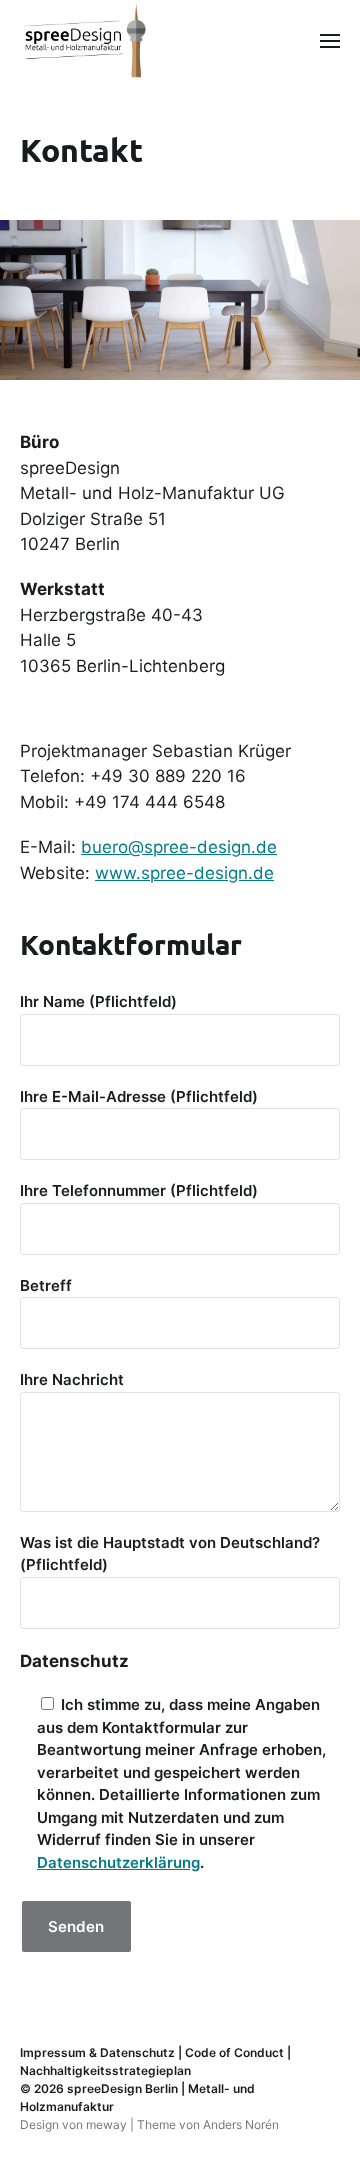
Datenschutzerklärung (118, 1862)
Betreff (46, 1285)
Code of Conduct (234, 2052)
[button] (330, 40)
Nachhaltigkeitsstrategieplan (105, 2070)
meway (106, 2124)
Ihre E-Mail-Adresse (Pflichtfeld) (139, 1096)
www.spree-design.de (184, 873)
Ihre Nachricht (72, 1379)
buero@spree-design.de (179, 847)
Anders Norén (241, 2124)
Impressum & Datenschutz (97, 2052)
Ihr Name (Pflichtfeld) (98, 1001)
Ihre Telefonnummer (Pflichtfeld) (139, 1190)
